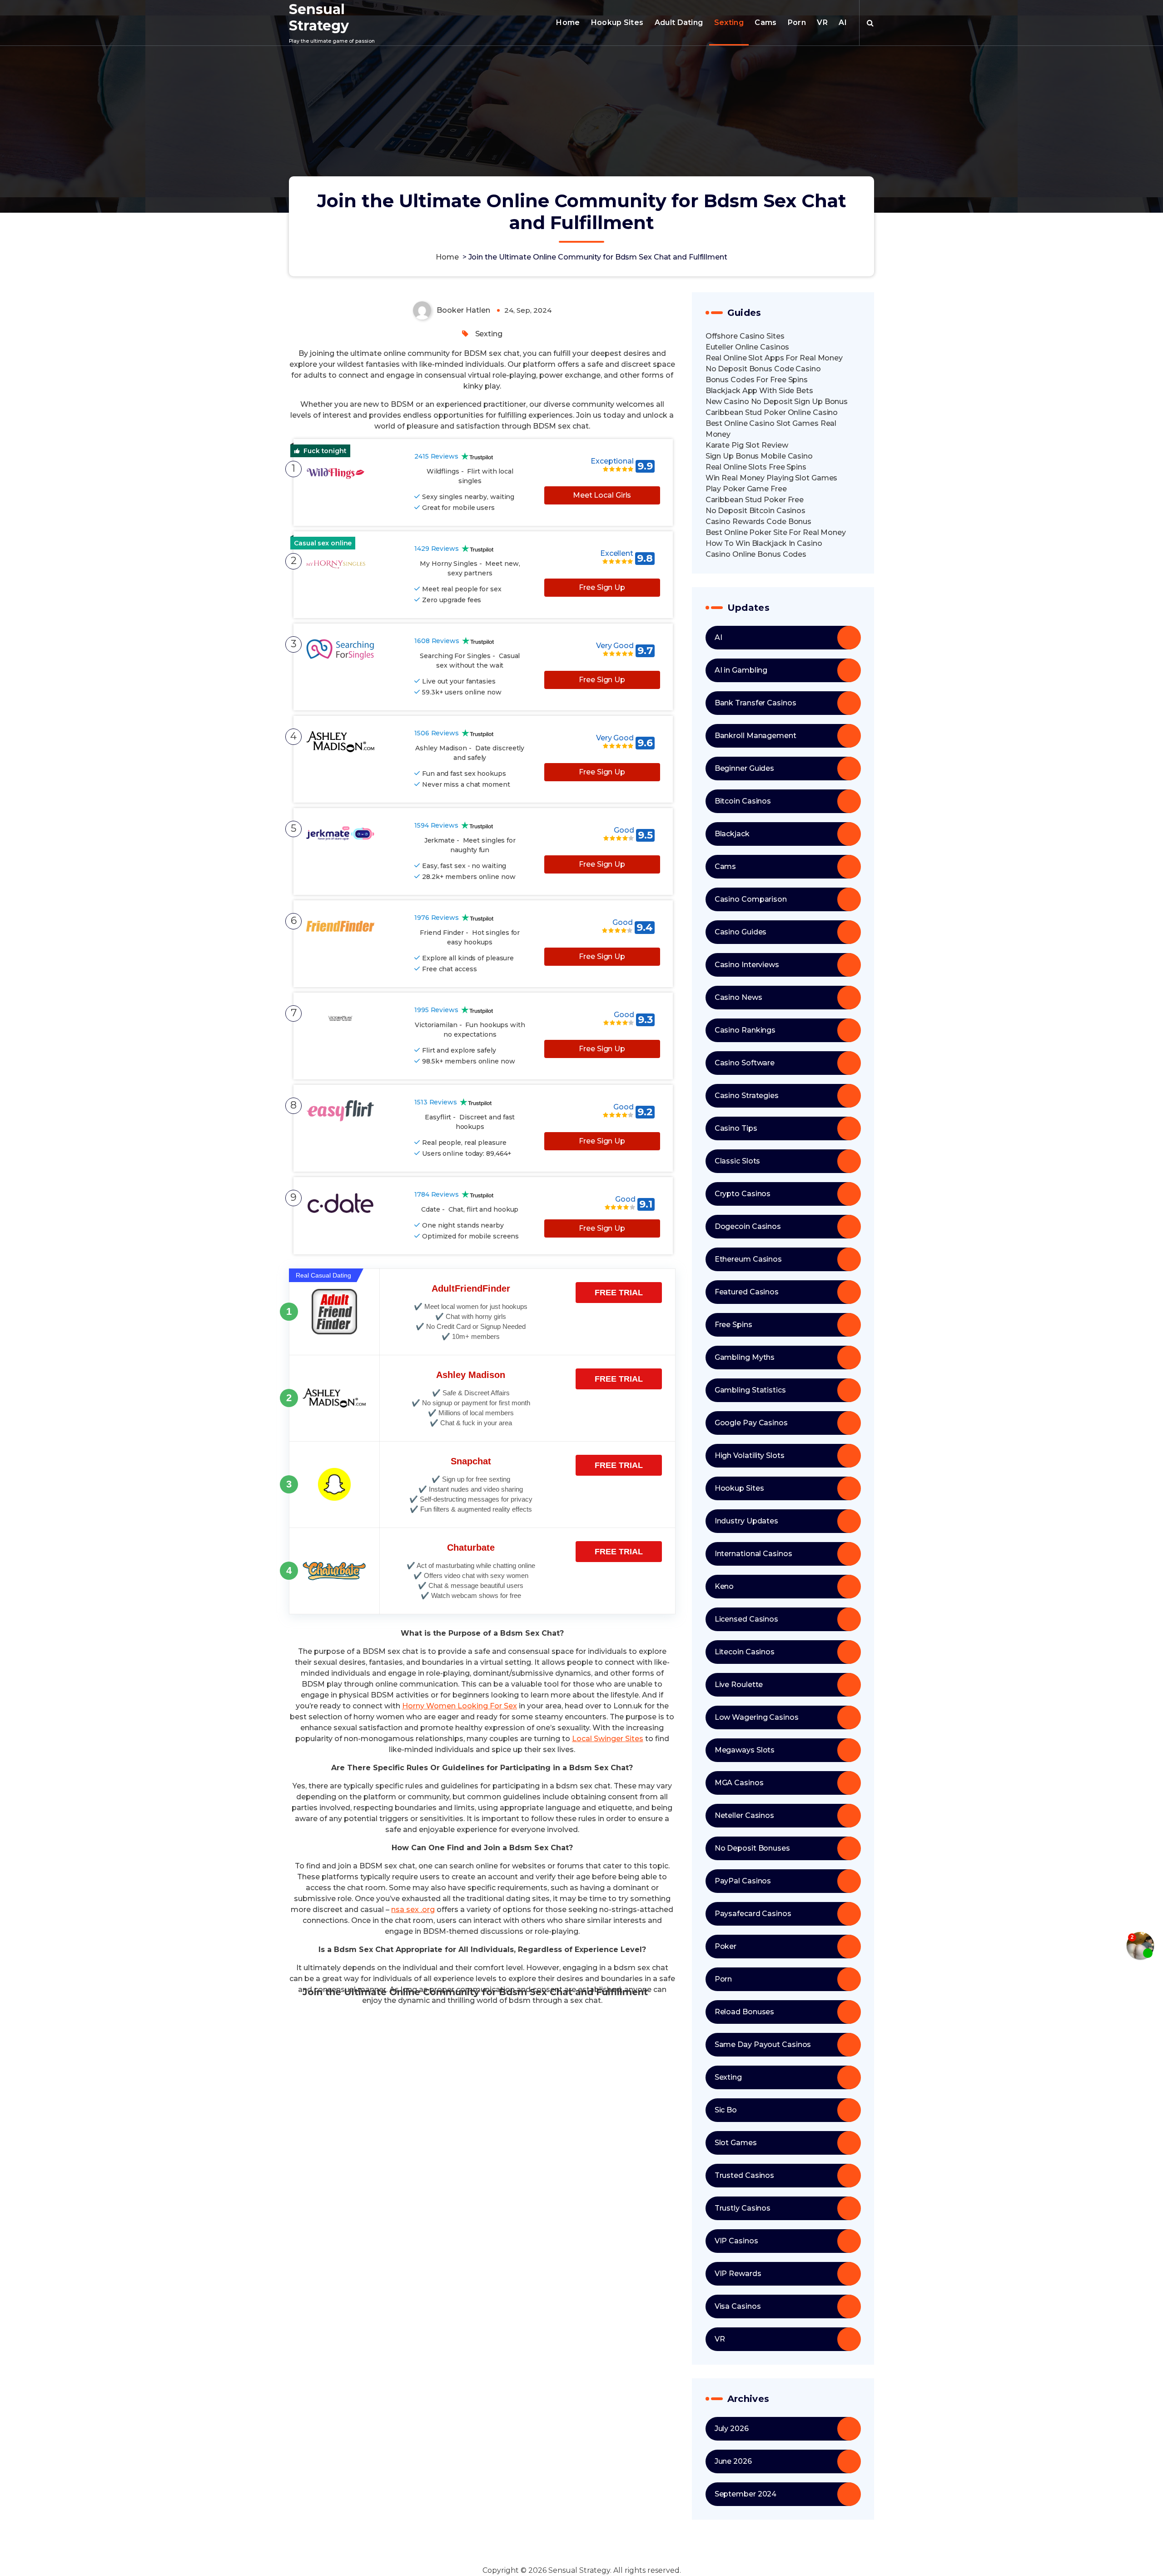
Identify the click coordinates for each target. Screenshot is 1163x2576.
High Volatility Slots (750, 1455)
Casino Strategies (747, 1096)
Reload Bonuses (745, 2012)
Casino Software (745, 1063)
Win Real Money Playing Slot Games (772, 478)
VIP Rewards (738, 2274)
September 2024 (746, 2494)
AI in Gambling (741, 670)
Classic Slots (738, 1161)
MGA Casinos (739, 1783)
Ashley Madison (471, 1375)
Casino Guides (741, 932)
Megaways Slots (745, 1750)
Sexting (729, 22)
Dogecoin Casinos (748, 1226)
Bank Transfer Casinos (755, 703)
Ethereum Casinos (748, 1259)
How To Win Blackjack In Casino (764, 543)
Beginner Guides (745, 768)
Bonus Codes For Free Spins (757, 380)
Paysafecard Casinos (753, 1914)
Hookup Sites (617, 22)
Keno (724, 1586)
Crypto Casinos (743, 1194)
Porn (797, 22)
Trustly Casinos (743, 2208)
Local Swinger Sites (608, 1739)
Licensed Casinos (746, 1619)
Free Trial (619, 1293)
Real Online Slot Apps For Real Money (774, 358)
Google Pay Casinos (751, 1423)
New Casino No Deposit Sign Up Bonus (777, 402)
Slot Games (736, 2143)
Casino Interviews (747, 965)
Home (568, 22)
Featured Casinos (747, 1292)
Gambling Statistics (750, 1390)
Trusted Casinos (745, 2175)
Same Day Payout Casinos (763, 2044)
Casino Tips (736, 1128)
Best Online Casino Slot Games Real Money (771, 429)
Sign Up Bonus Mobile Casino (759, 456)
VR (822, 22)
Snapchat (471, 1461)
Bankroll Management (755, 736)
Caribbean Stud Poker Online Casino (772, 412)
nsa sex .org (413, 1910)
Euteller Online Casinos (748, 347)
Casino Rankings (745, 1030)
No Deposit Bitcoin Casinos (755, 511)
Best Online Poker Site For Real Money (776, 532)
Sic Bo (726, 2110)
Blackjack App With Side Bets (759, 391)
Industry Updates (746, 1521)
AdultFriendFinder (471, 1288)
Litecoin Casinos (745, 1652)
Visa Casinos (738, 2306)
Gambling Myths (745, 1357)
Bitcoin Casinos (743, 801)
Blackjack (732, 834)
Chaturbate (471, 1548)
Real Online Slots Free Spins (756, 467)
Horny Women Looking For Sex (460, 1706)
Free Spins (733, 1325)
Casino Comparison (751, 899)
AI (843, 22)
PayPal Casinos (743, 1881)
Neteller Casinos (744, 1815)
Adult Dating (679, 22)
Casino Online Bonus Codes (756, 554)
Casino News (738, 997)
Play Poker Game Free (746, 489)
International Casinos (753, 1554)
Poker (726, 1946)
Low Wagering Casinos (757, 1717)
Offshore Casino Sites (745, 336)
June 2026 (733, 2461)
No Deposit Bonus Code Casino (763, 369)
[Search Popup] (870, 23)
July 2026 (732, 2429)
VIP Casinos (736, 2241)
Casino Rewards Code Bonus (759, 522)
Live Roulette (739, 1685)
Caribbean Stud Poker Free (755, 500)
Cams (765, 22)
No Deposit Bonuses (752, 1848)
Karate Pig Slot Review (747, 445)
